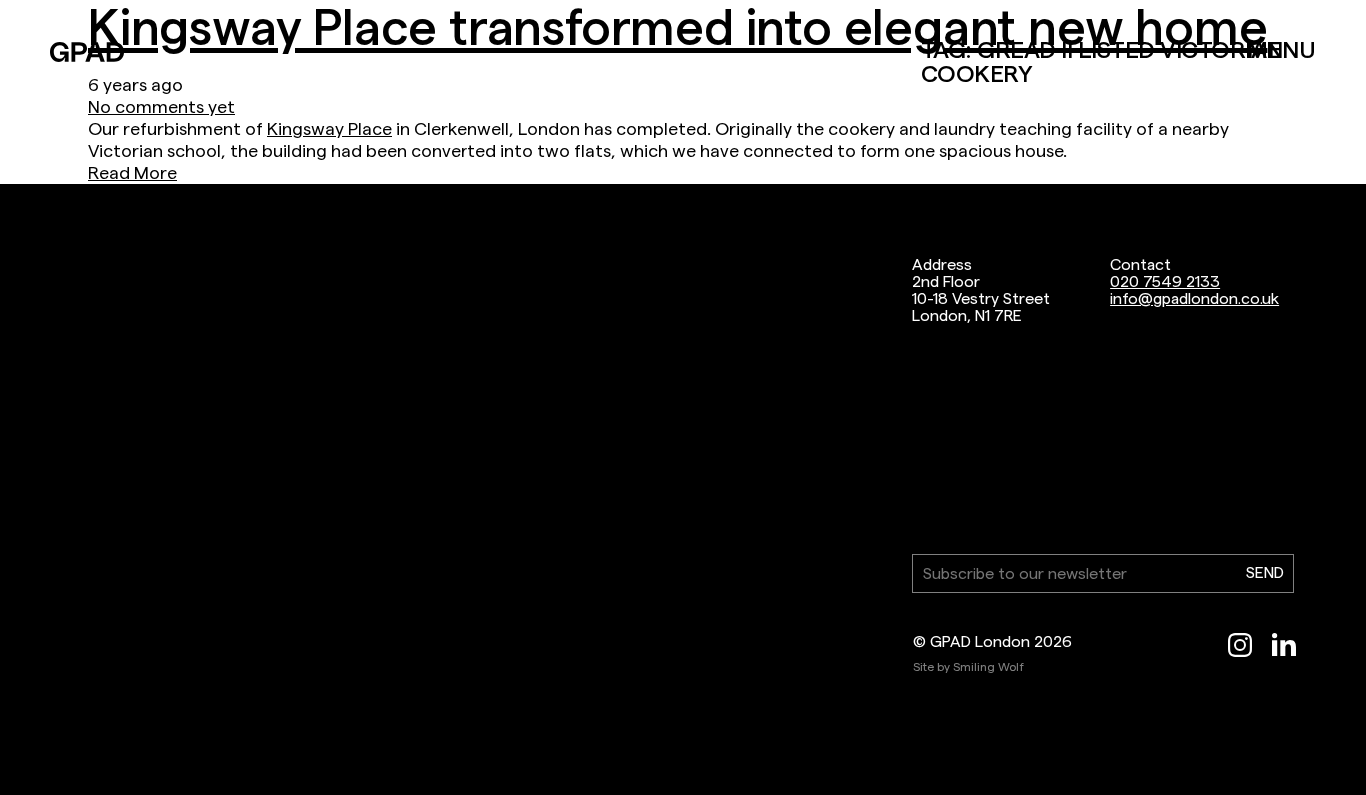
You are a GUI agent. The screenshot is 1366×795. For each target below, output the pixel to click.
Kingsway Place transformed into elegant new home (677, 27)
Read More (132, 172)
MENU (1281, 50)
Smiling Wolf (988, 666)
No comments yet (161, 106)
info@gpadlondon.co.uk (1194, 298)
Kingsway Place (329, 128)
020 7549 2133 (1165, 281)
